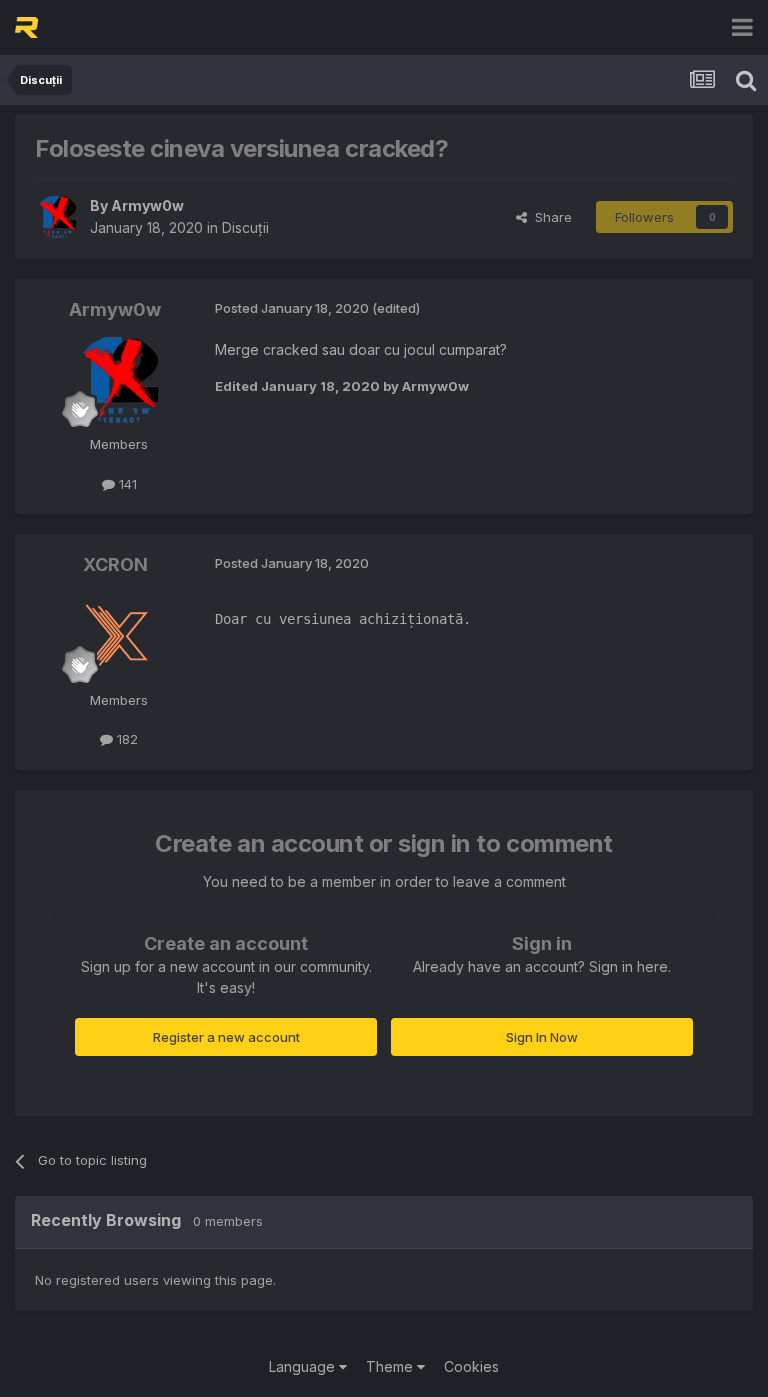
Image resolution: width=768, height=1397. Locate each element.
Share (549, 217)
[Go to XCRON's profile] (119, 636)
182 (125, 739)
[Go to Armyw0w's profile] (57, 217)
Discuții (245, 227)
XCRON (115, 564)
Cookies (471, 1366)
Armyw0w (147, 205)
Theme (391, 1366)
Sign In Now (542, 1037)
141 (126, 484)
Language (304, 1366)
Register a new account (226, 1037)
